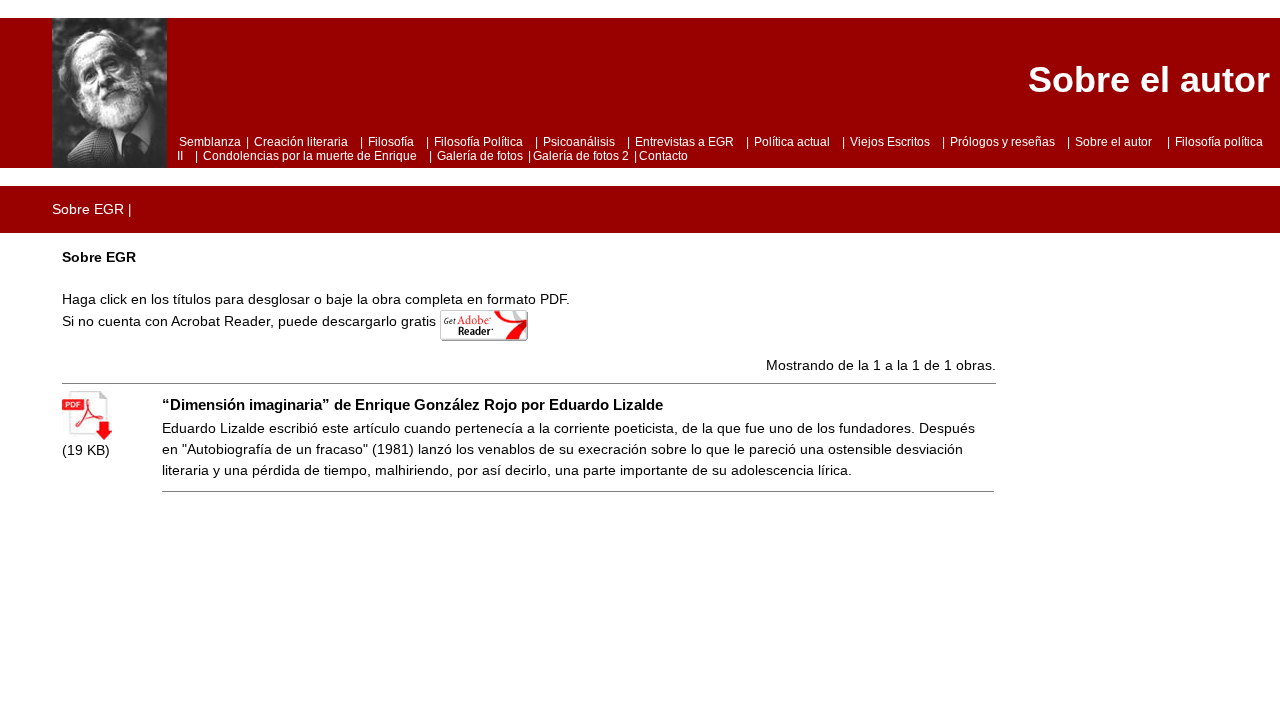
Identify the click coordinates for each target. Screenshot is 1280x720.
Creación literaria (301, 142)
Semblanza (210, 142)
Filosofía (391, 142)
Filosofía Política (478, 142)
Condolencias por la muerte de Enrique (310, 156)
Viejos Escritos (890, 142)
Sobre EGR (88, 209)
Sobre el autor (1115, 142)
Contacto (663, 156)
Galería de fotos (480, 156)
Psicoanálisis (579, 142)
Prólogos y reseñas (1002, 142)
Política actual (792, 142)
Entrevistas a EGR (684, 142)
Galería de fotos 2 (581, 156)
